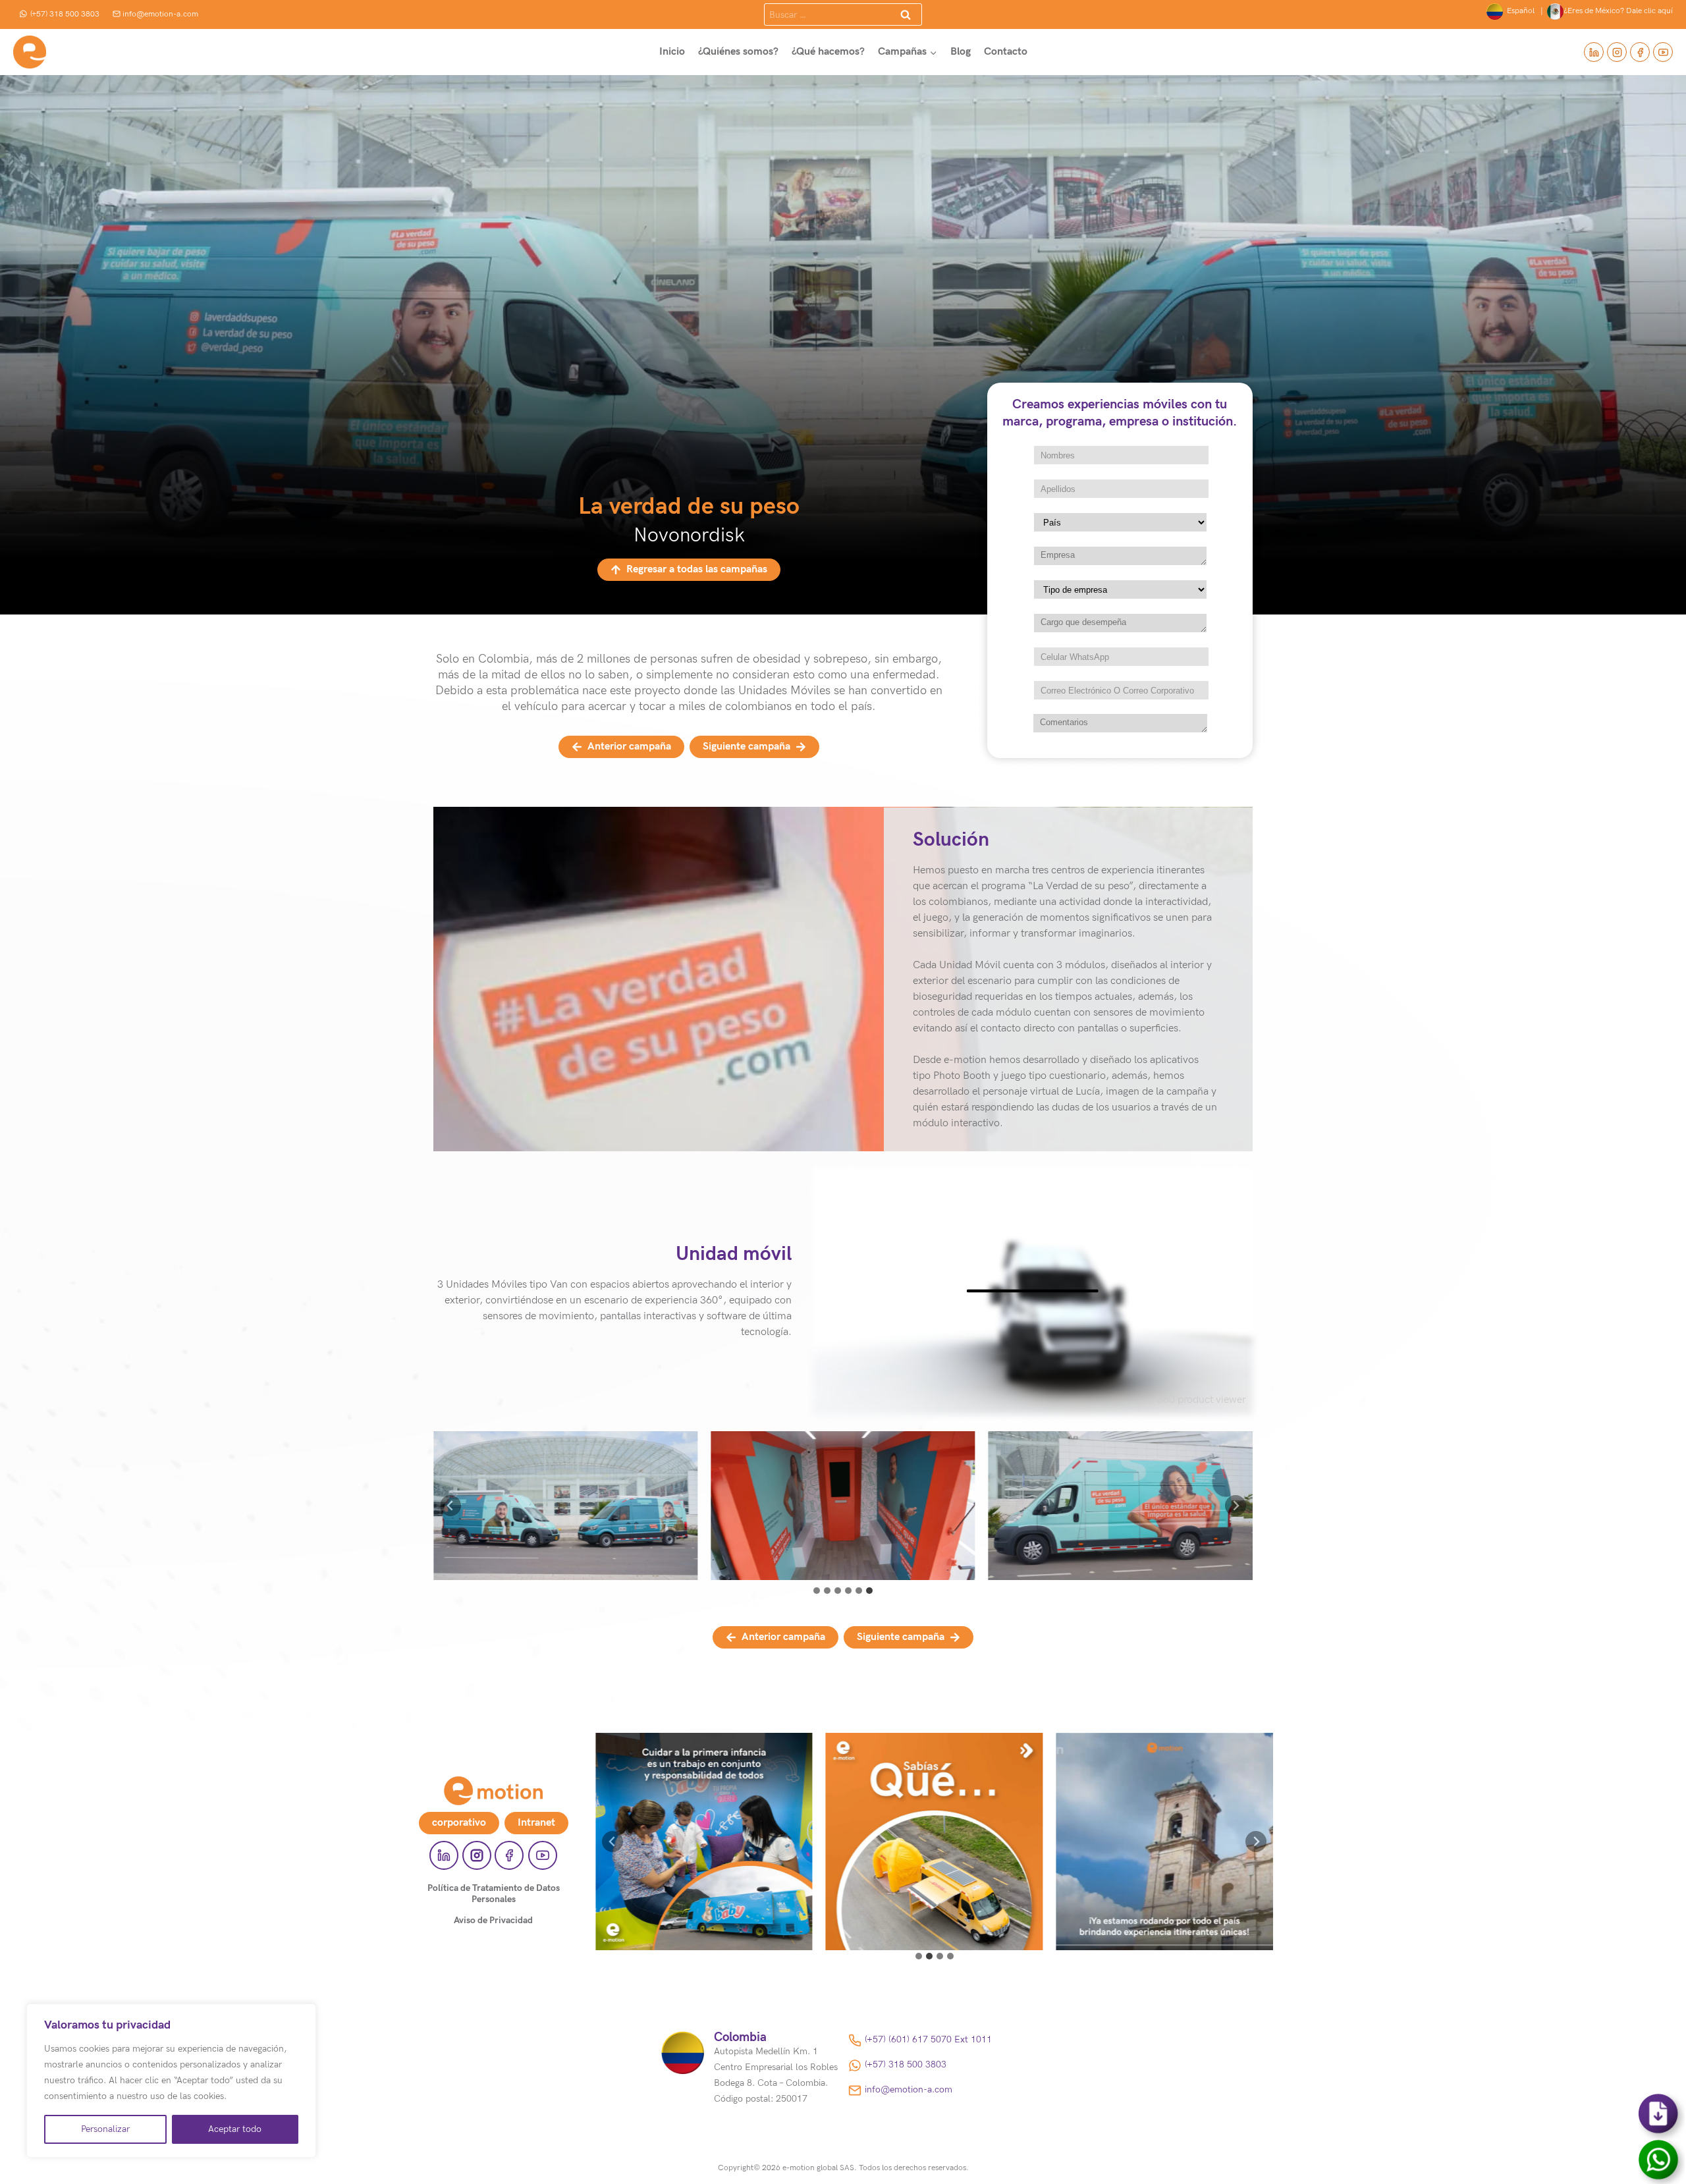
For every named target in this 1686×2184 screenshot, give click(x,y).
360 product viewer (1202, 1400)
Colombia (740, 2037)
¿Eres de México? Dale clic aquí (1618, 11)
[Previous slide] (450, 1506)
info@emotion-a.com (160, 14)
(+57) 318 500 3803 (65, 14)
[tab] (817, 1591)
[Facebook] (1640, 52)
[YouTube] (1663, 52)
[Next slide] (1236, 1506)
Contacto (1006, 52)
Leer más (704, 1857)
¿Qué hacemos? (828, 52)
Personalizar (105, 2129)
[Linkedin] (1594, 52)
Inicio (672, 52)
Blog (961, 52)
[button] (565, 1506)
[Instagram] (1617, 52)
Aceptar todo (235, 2129)
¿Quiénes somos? (738, 52)
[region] (171, 2081)
